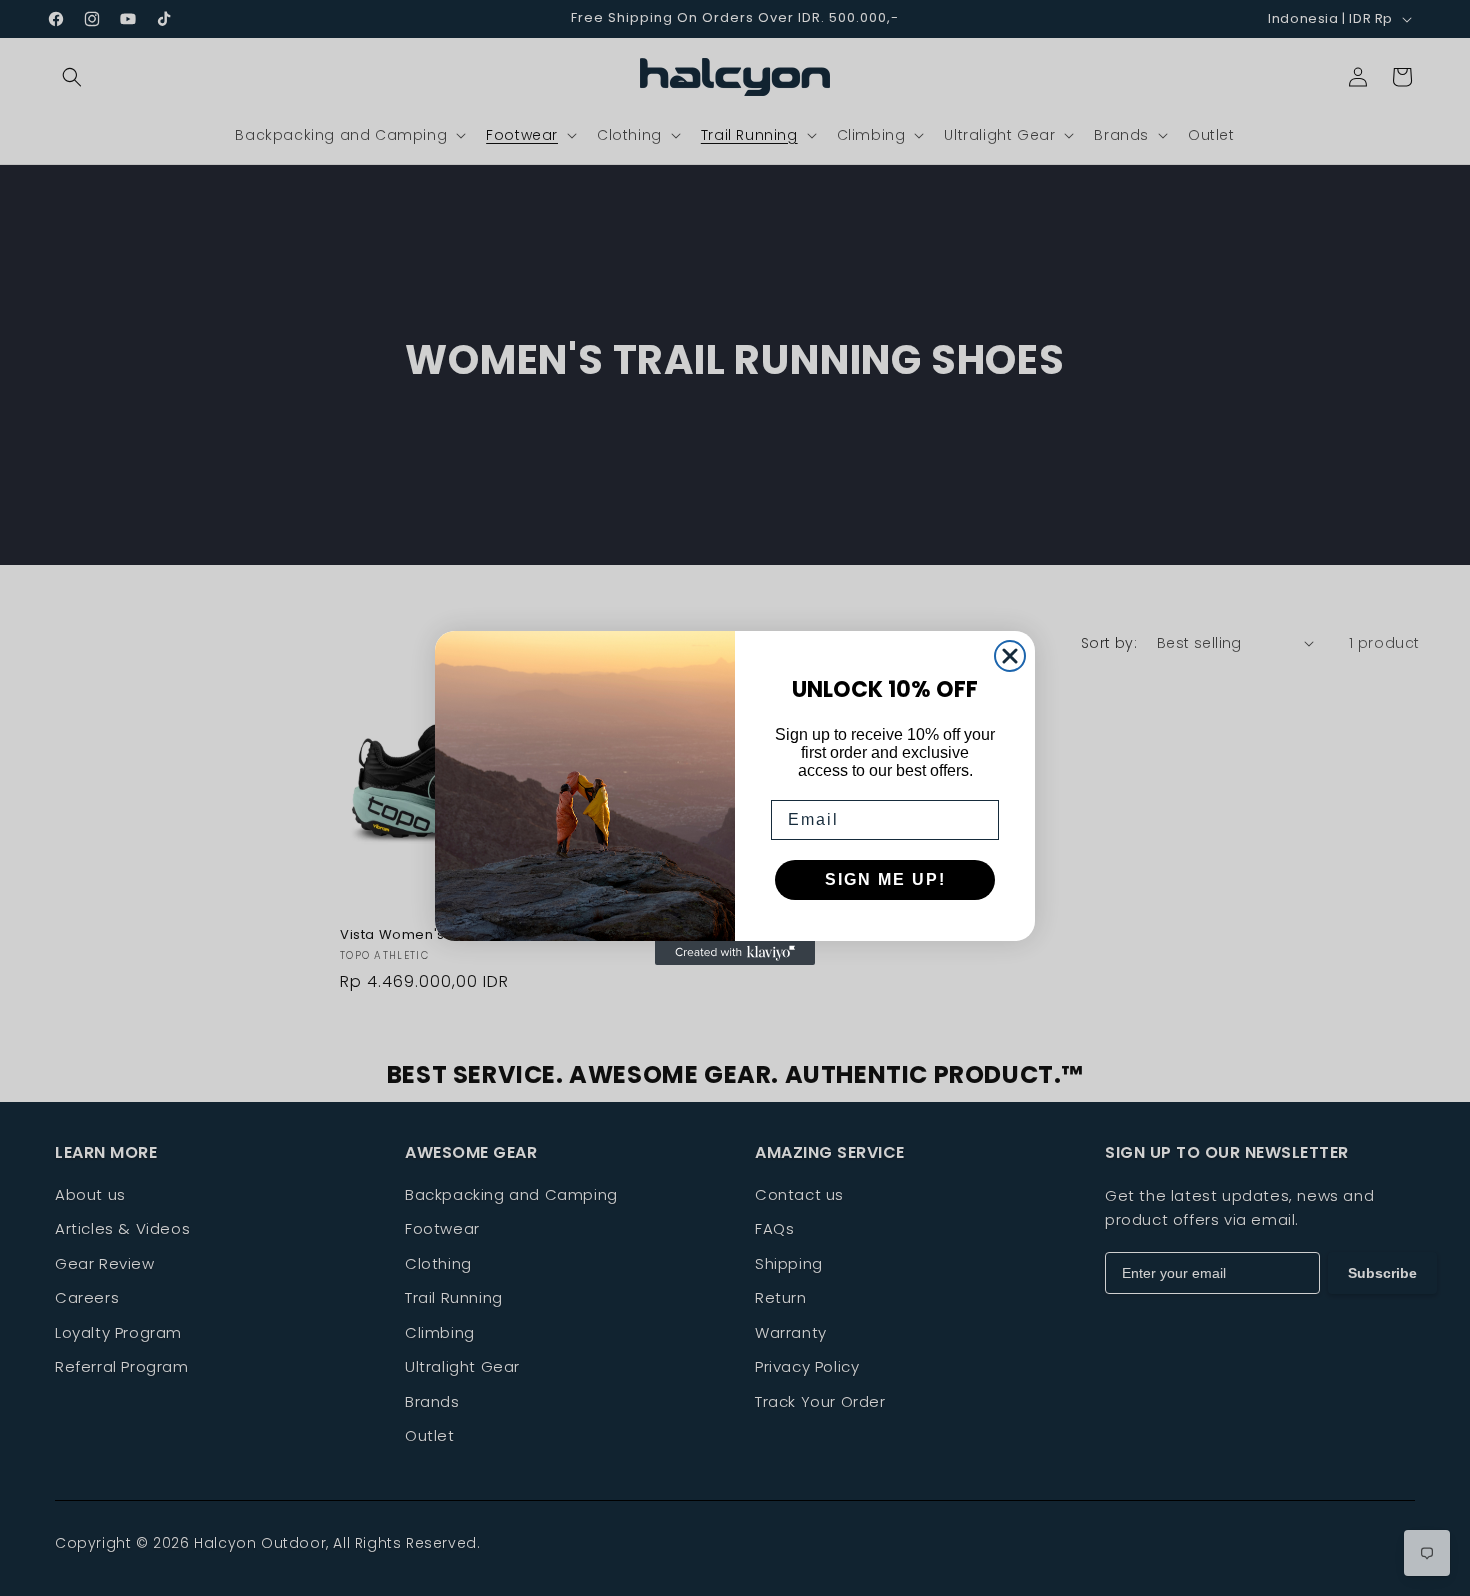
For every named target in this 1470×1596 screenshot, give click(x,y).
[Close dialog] (1010, 656)
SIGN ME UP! (885, 879)
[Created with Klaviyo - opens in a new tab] (735, 953)
